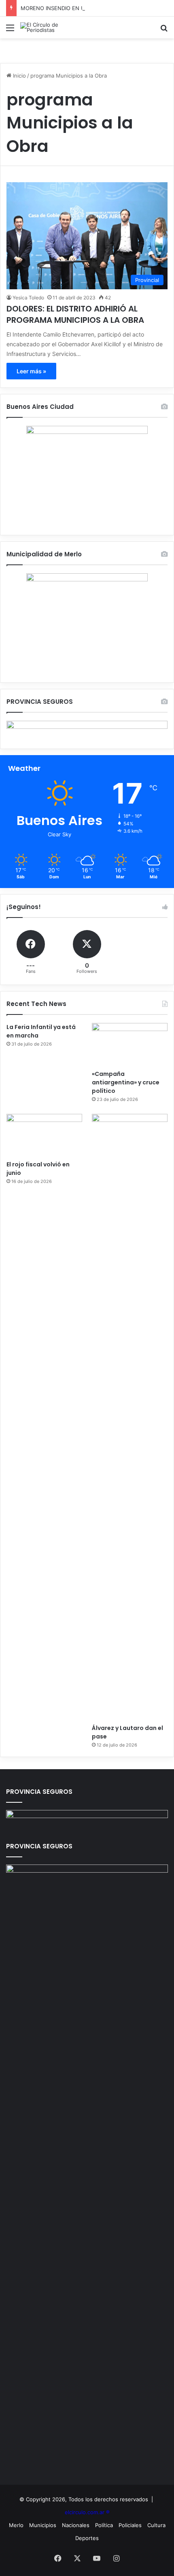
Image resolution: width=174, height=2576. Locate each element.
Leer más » (31, 371)
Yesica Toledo (28, 298)
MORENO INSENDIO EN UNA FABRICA (68, 8)
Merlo (16, 2525)
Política (104, 2525)
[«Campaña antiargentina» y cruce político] (130, 1044)
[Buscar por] (164, 31)
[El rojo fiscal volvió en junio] (44, 1135)
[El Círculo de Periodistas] (53, 27)
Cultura (156, 2525)
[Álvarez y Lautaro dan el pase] (130, 1417)
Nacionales (76, 2525)
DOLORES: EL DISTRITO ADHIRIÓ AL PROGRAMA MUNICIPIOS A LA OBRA (75, 314)
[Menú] (10, 31)
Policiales (130, 2525)
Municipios (43, 2525)
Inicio (19, 76)
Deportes (87, 2538)
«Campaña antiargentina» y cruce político (126, 1082)
